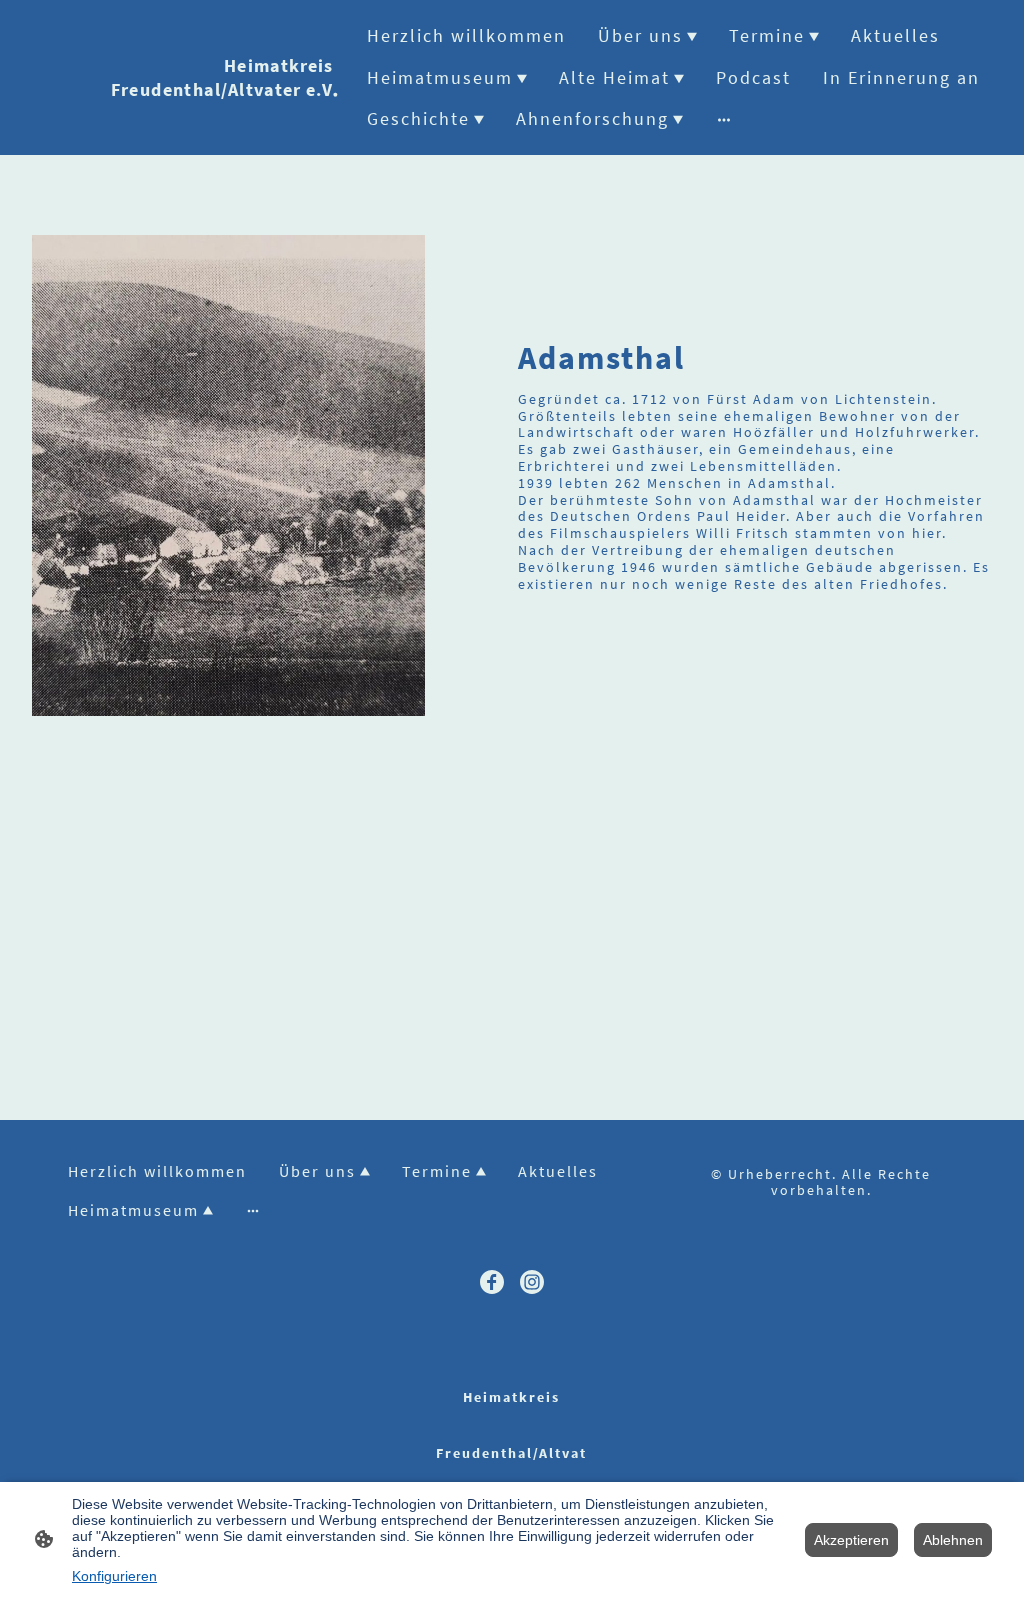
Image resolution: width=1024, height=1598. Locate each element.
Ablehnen (953, 1540)
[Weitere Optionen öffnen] (724, 118)
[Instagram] (532, 1282)
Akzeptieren (851, 1540)
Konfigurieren (114, 1576)
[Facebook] (492, 1282)
